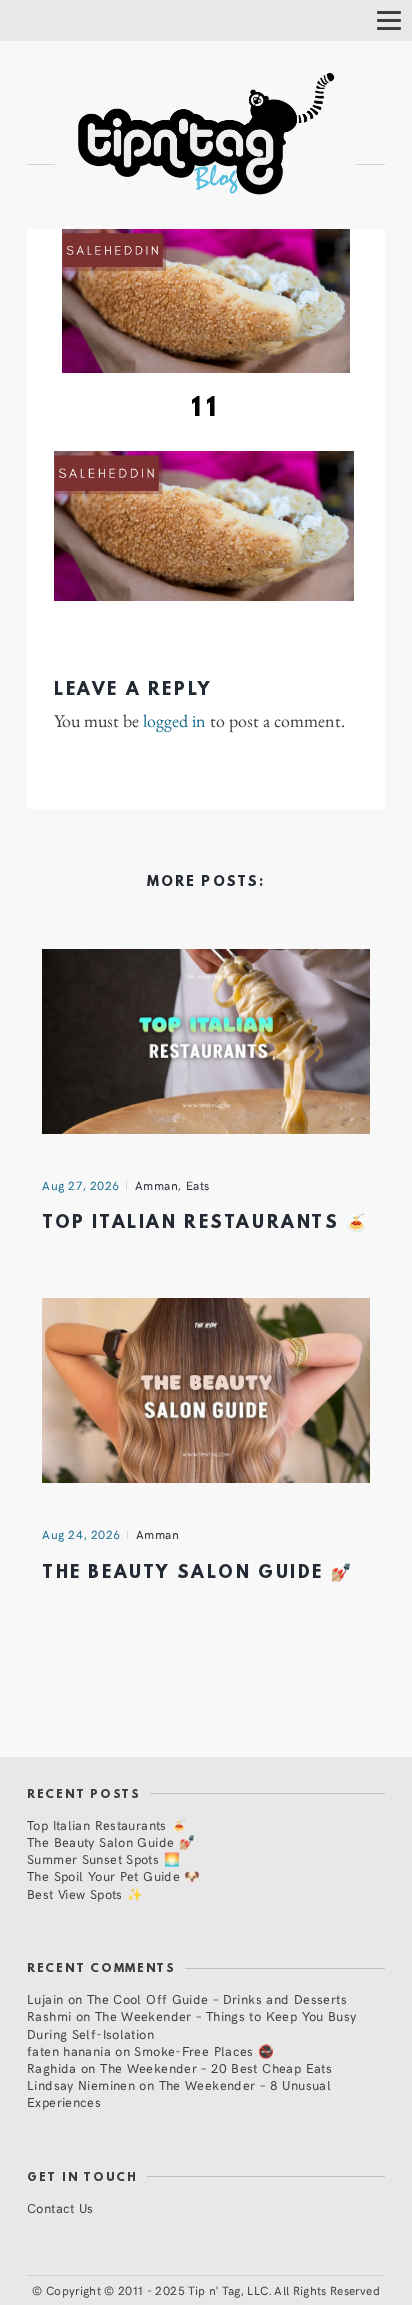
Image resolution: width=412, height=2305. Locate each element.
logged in (174, 721)
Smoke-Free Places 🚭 (204, 2050)
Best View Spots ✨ (85, 1893)
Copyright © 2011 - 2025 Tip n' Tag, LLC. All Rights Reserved (213, 2290)
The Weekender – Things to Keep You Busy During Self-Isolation (192, 2024)
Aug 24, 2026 (81, 1534)
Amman (157, 1185)
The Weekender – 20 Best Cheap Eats (216, 2067)
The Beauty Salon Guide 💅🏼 (197, 1573)
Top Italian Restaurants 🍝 (205, 1223)
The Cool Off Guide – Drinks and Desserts (217, 1998)
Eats (198, 1185)
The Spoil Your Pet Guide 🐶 (114, 1875)
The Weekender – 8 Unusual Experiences (179, 2093)
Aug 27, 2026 (81, 1185)
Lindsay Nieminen (81, 2084)
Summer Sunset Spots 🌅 (103, 1858)
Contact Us (60, 2207)
